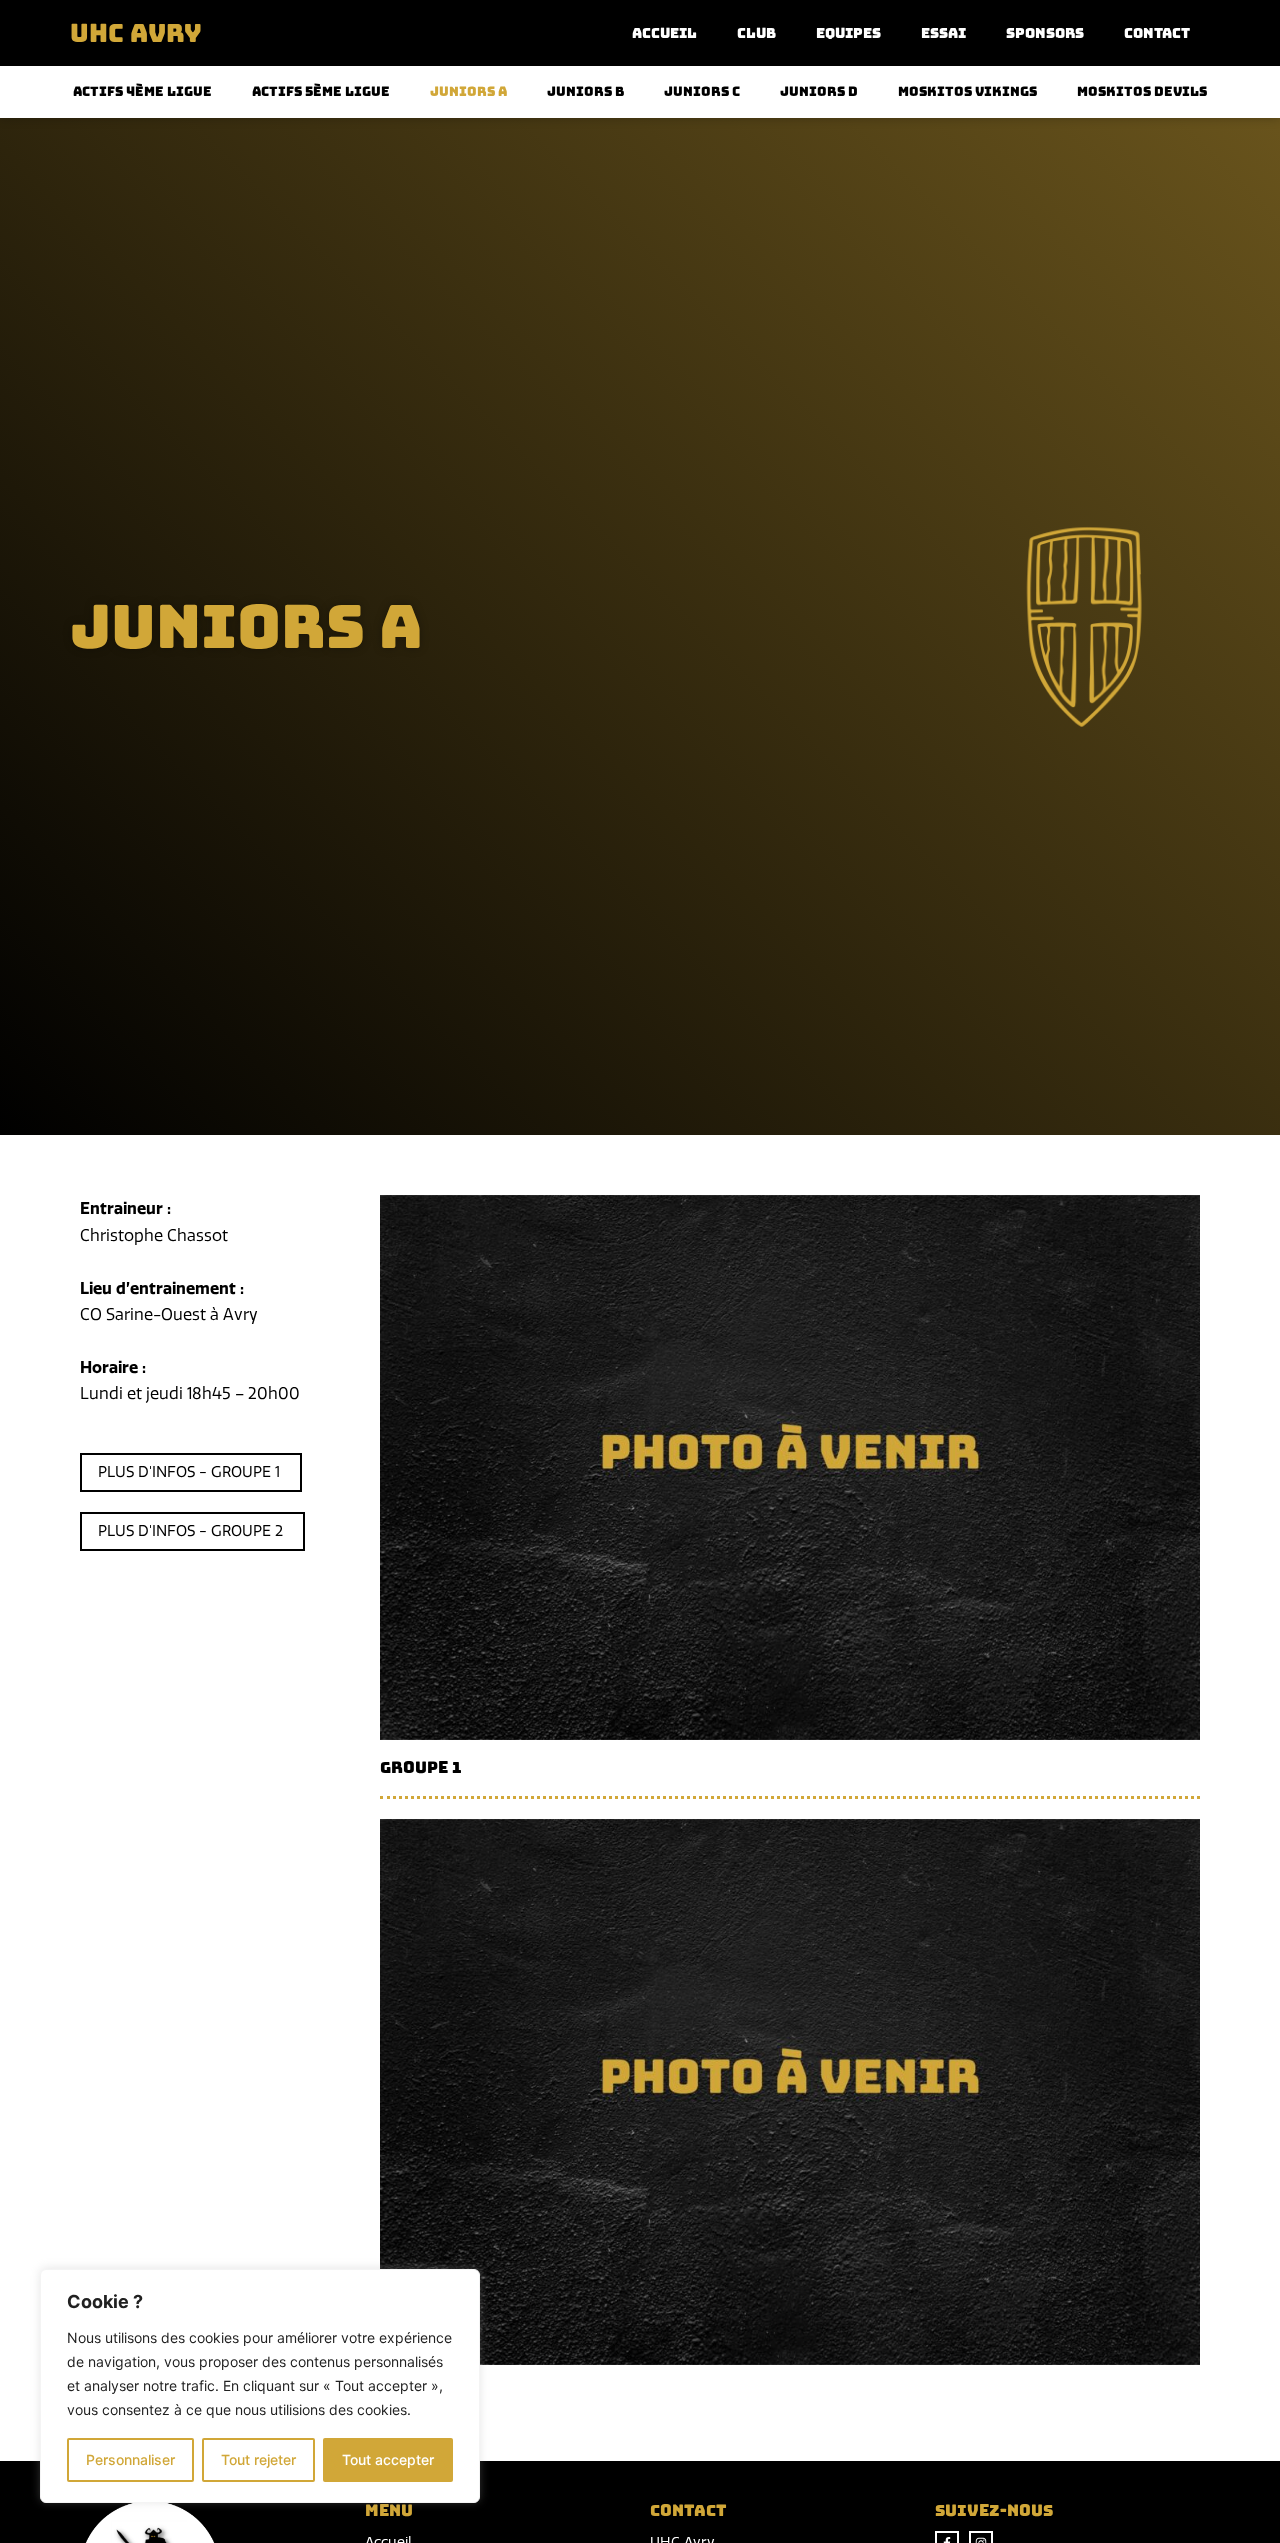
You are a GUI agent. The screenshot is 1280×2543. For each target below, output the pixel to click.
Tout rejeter (258, 2459)
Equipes (848, 33)
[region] (260, 2386)
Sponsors (1045, 33)
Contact (1157, 33)
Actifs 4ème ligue (142, 92)
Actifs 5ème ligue (321, 92)
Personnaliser (130, 2459)
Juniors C (702, 92)
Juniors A (468, 92)
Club (756, 33)
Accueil (664, 33)
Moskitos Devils (1142, 92)
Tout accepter (388, 2459)
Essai (943, 33)
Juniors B (585, 92)
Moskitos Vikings (967, 92)
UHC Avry (136, 33)
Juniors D (819, 92)
